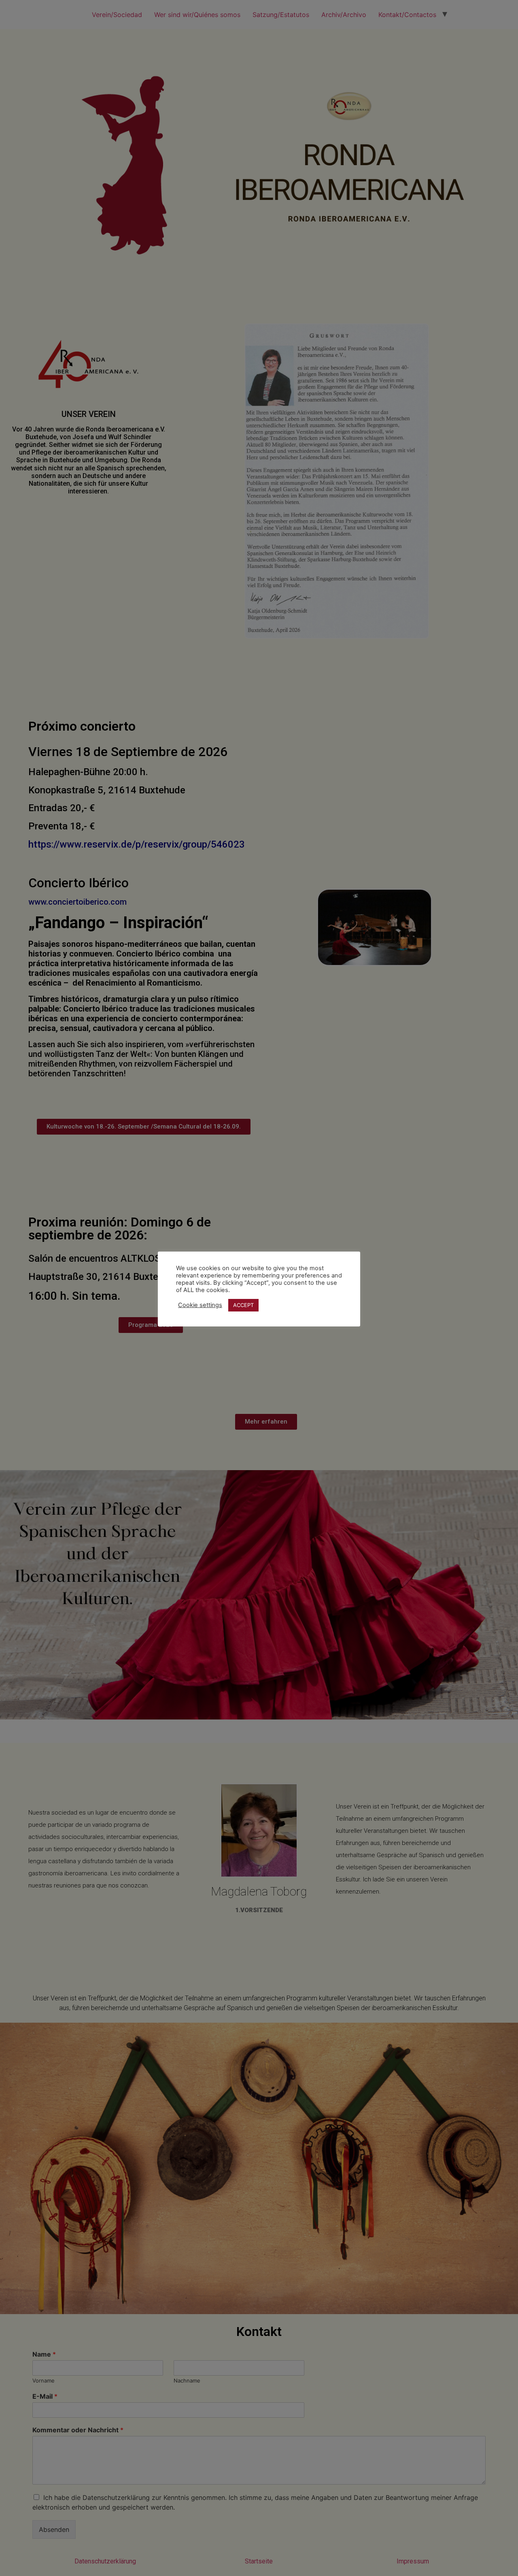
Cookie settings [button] (200, 1305)
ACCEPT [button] (243, 1305)
